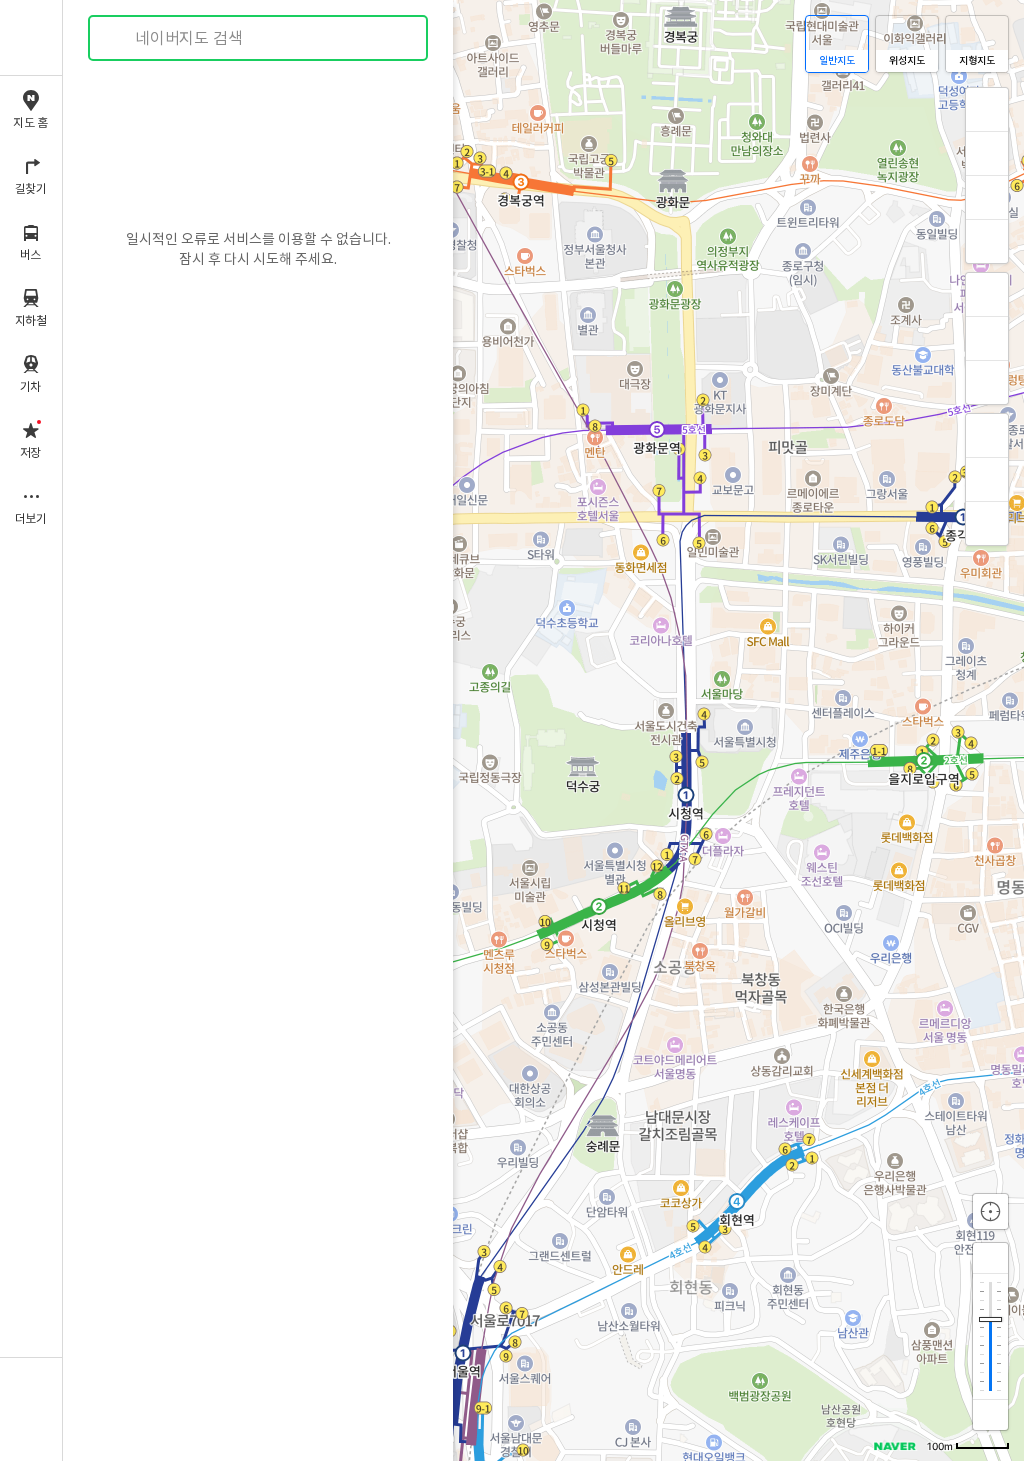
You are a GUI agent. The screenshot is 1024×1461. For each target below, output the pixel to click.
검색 (118, 38)
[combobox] (259, 38)
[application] (543, 730)
